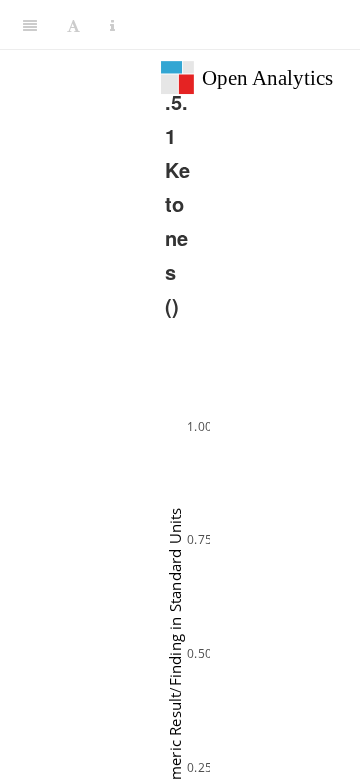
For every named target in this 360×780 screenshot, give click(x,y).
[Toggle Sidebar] (30, 25)
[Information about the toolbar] (112, 25)
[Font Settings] (73, 25)
